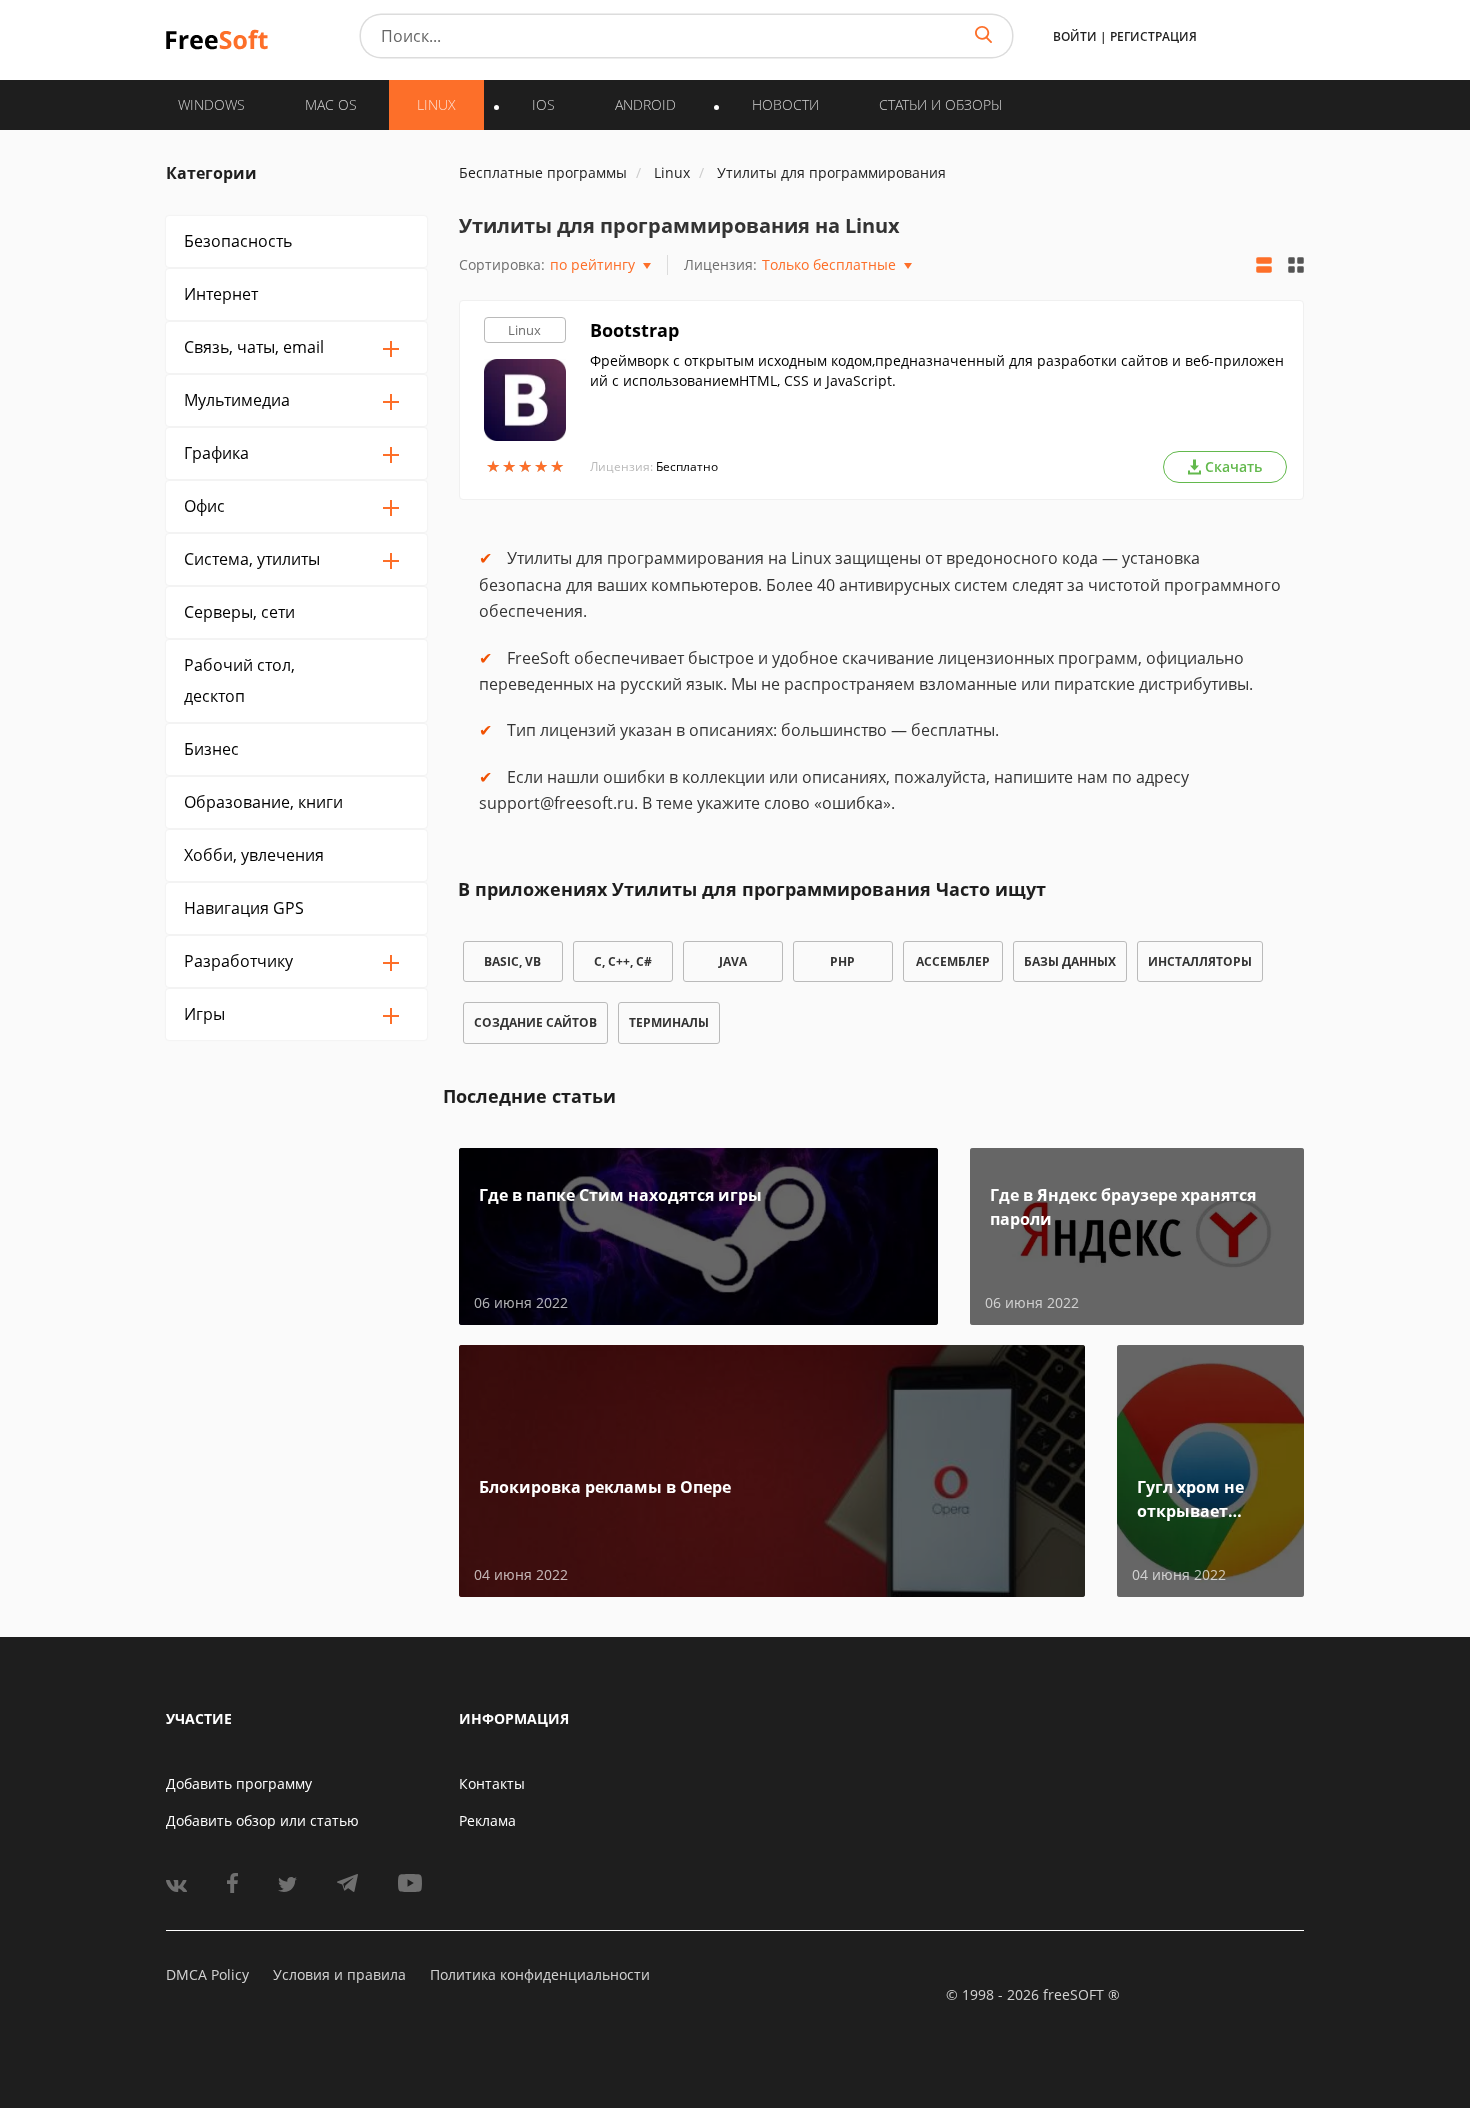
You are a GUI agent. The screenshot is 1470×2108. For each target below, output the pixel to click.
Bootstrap (634, 330)
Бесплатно (687, 466)
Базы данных (1070, 961)
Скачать (1233, 466)
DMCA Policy (207, 1974)
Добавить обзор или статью (262, 1820)
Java (733, 961)
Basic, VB (512, 961)
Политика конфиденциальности (540, 1974)
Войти (1075, 36)
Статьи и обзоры (940, 104)
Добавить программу (239, 1783)
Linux (524, 330)
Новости (785, 104)
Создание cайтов (535, 1022)
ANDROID (645, 104)
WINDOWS (211, 104)
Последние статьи (529, 1096)
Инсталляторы (1200, 961)
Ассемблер (953, 961)
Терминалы (669, 1022)
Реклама (487, 1820)
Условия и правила (339, 1974)
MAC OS (331, 104)
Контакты (492, 1783)
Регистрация (1153, 36)
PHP (842, 961)
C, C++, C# (623, 961)
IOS (543, 104)
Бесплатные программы (543, 172)
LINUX (436, 104)
